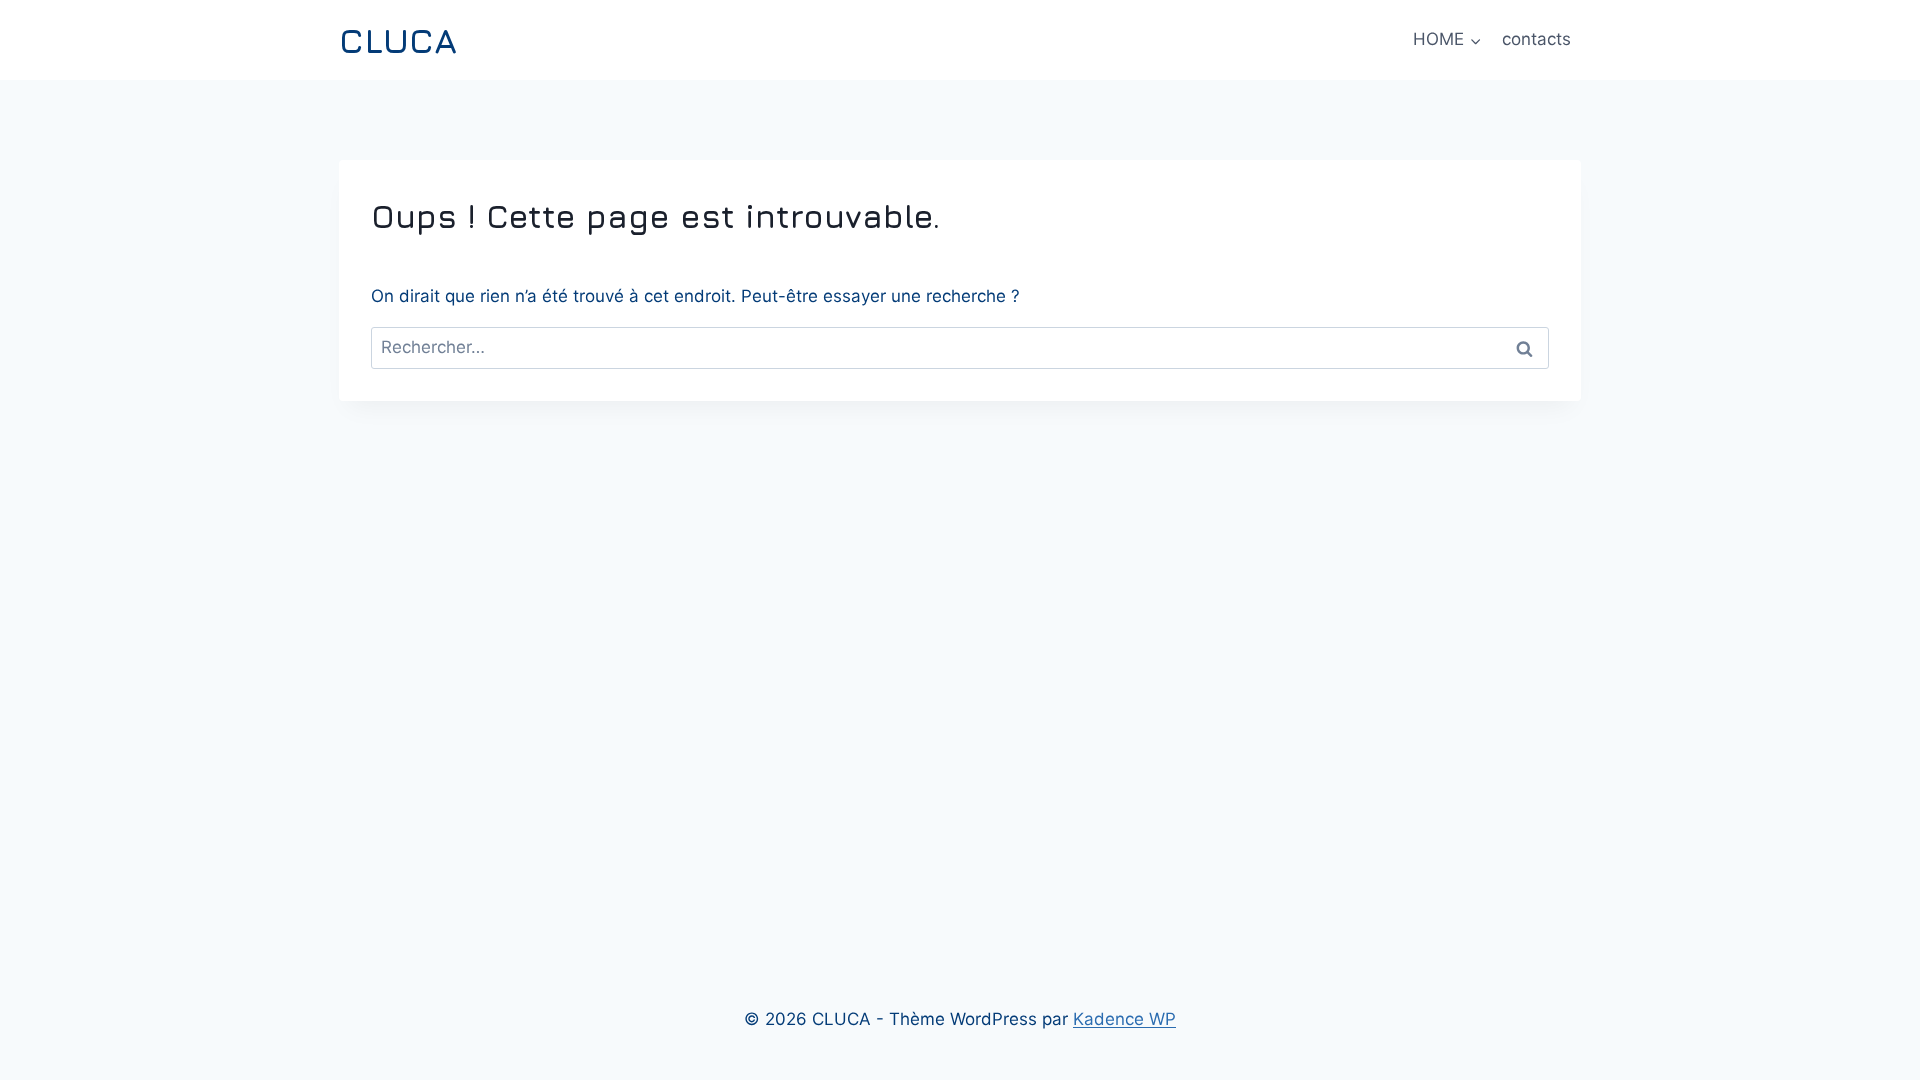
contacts (1536, 39)
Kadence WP (1124, 1019)
